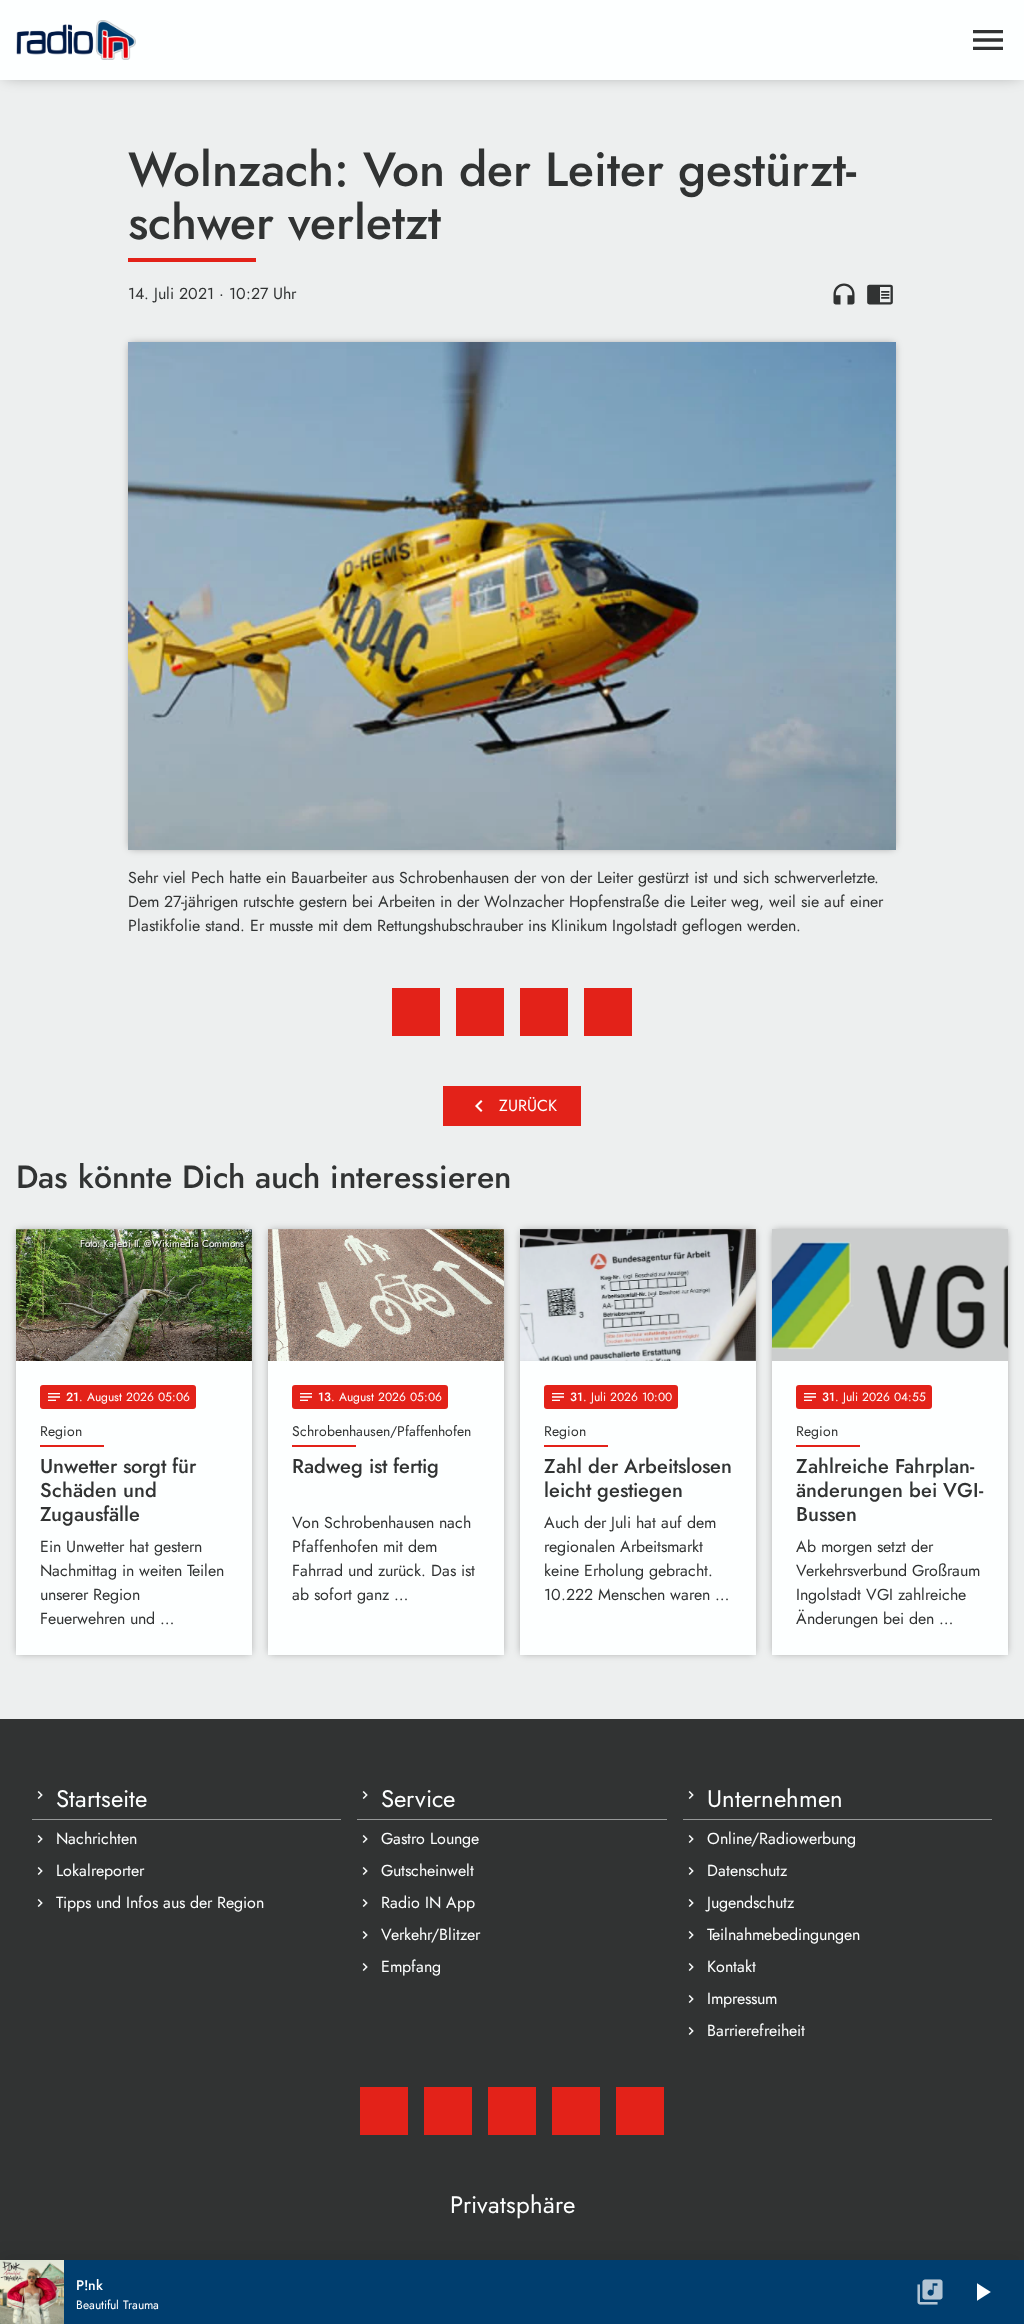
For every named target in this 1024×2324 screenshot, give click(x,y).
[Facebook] (448, 2111)
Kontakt (731, 1966)
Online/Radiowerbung (781, 1838)
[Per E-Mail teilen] (608, 1012)
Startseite (101, 1799)
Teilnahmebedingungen (783, 1934)
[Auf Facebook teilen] (416, 1012)
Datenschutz (747, 1870)
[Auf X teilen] (480, 1012)
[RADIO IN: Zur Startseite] (488, 40)
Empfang (411, 1966)
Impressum (742, 1998)
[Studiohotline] (640, 2111)
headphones (844, 294)
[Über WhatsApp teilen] (544, 1012)
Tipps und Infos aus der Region (160, 1902)
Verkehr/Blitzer (430, 1934)
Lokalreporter (100, 1870)
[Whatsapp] (576, 2111)
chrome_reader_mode (880, 294)
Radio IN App (428, 1902)
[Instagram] (512, 2111)
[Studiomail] (384, 2111)
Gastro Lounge (430, 1838)
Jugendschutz (750, 1902)
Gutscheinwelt (427, 1870)
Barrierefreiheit (756, 2030)
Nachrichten (96, 1838)
